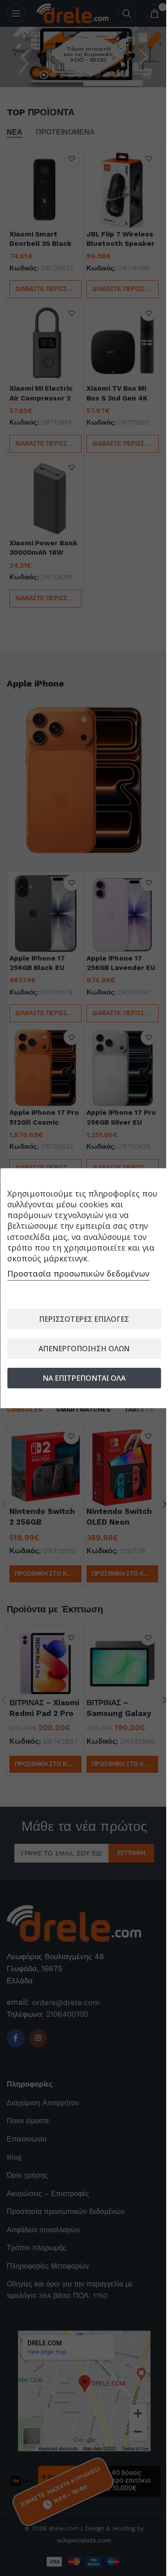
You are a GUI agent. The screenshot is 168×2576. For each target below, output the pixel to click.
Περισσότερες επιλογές (81, 1319)
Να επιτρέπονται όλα (81, 1378)
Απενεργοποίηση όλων (81, 1349)
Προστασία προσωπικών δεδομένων (78, 1273)
